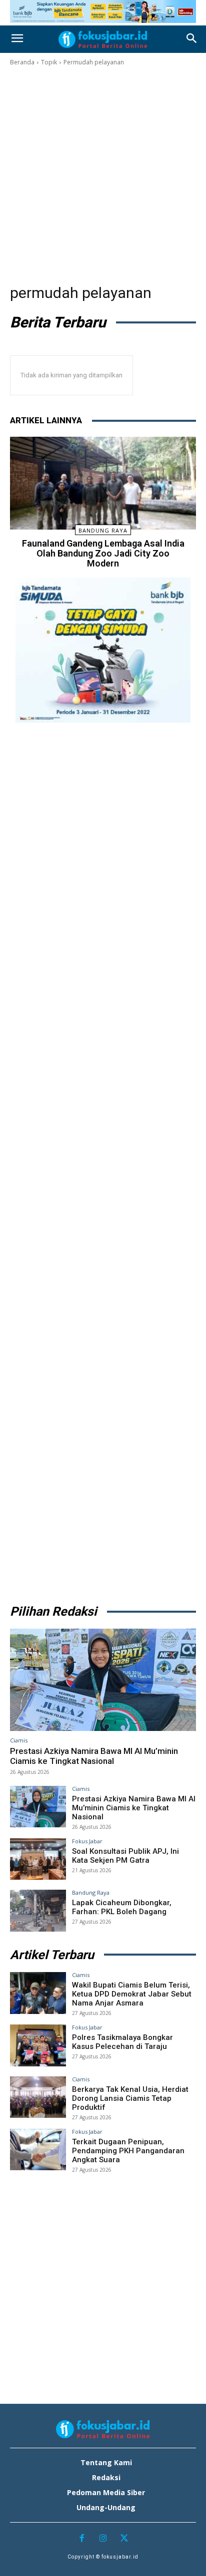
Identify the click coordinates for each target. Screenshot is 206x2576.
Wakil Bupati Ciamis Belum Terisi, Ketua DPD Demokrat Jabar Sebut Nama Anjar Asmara (132, 1994)
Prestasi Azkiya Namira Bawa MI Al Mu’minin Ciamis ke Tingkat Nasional (94, 1756)
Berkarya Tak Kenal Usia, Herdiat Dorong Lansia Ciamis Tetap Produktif (130, 2098)
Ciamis (19, 1740)
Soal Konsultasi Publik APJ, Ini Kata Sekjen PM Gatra (125, 1856)
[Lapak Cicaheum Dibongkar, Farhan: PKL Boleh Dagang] (38, 1911)
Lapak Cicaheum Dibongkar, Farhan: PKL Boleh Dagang (122, 1907)
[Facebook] (82, 2539)
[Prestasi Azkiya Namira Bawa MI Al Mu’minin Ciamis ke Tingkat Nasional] (103, 1680)
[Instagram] (103, 2539)
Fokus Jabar (87, 1841)
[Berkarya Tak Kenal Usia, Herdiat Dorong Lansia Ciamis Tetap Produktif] (38, 2097)
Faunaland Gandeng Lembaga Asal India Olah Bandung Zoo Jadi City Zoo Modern (103, 553)
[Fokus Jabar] (103, 39)
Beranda (22, 62)
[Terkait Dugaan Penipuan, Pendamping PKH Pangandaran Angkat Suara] (38, 2150)
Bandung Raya (103, 530)
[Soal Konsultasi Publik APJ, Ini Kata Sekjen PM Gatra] (38, 1859)
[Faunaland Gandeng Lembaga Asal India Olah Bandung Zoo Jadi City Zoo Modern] (103, 483)
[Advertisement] (103, 175)
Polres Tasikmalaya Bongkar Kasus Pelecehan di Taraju (122, 2042)
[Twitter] (124, 2539)
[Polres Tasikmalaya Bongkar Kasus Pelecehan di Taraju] (38, 2045)
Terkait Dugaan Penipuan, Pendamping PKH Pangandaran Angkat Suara (128, 2151)
